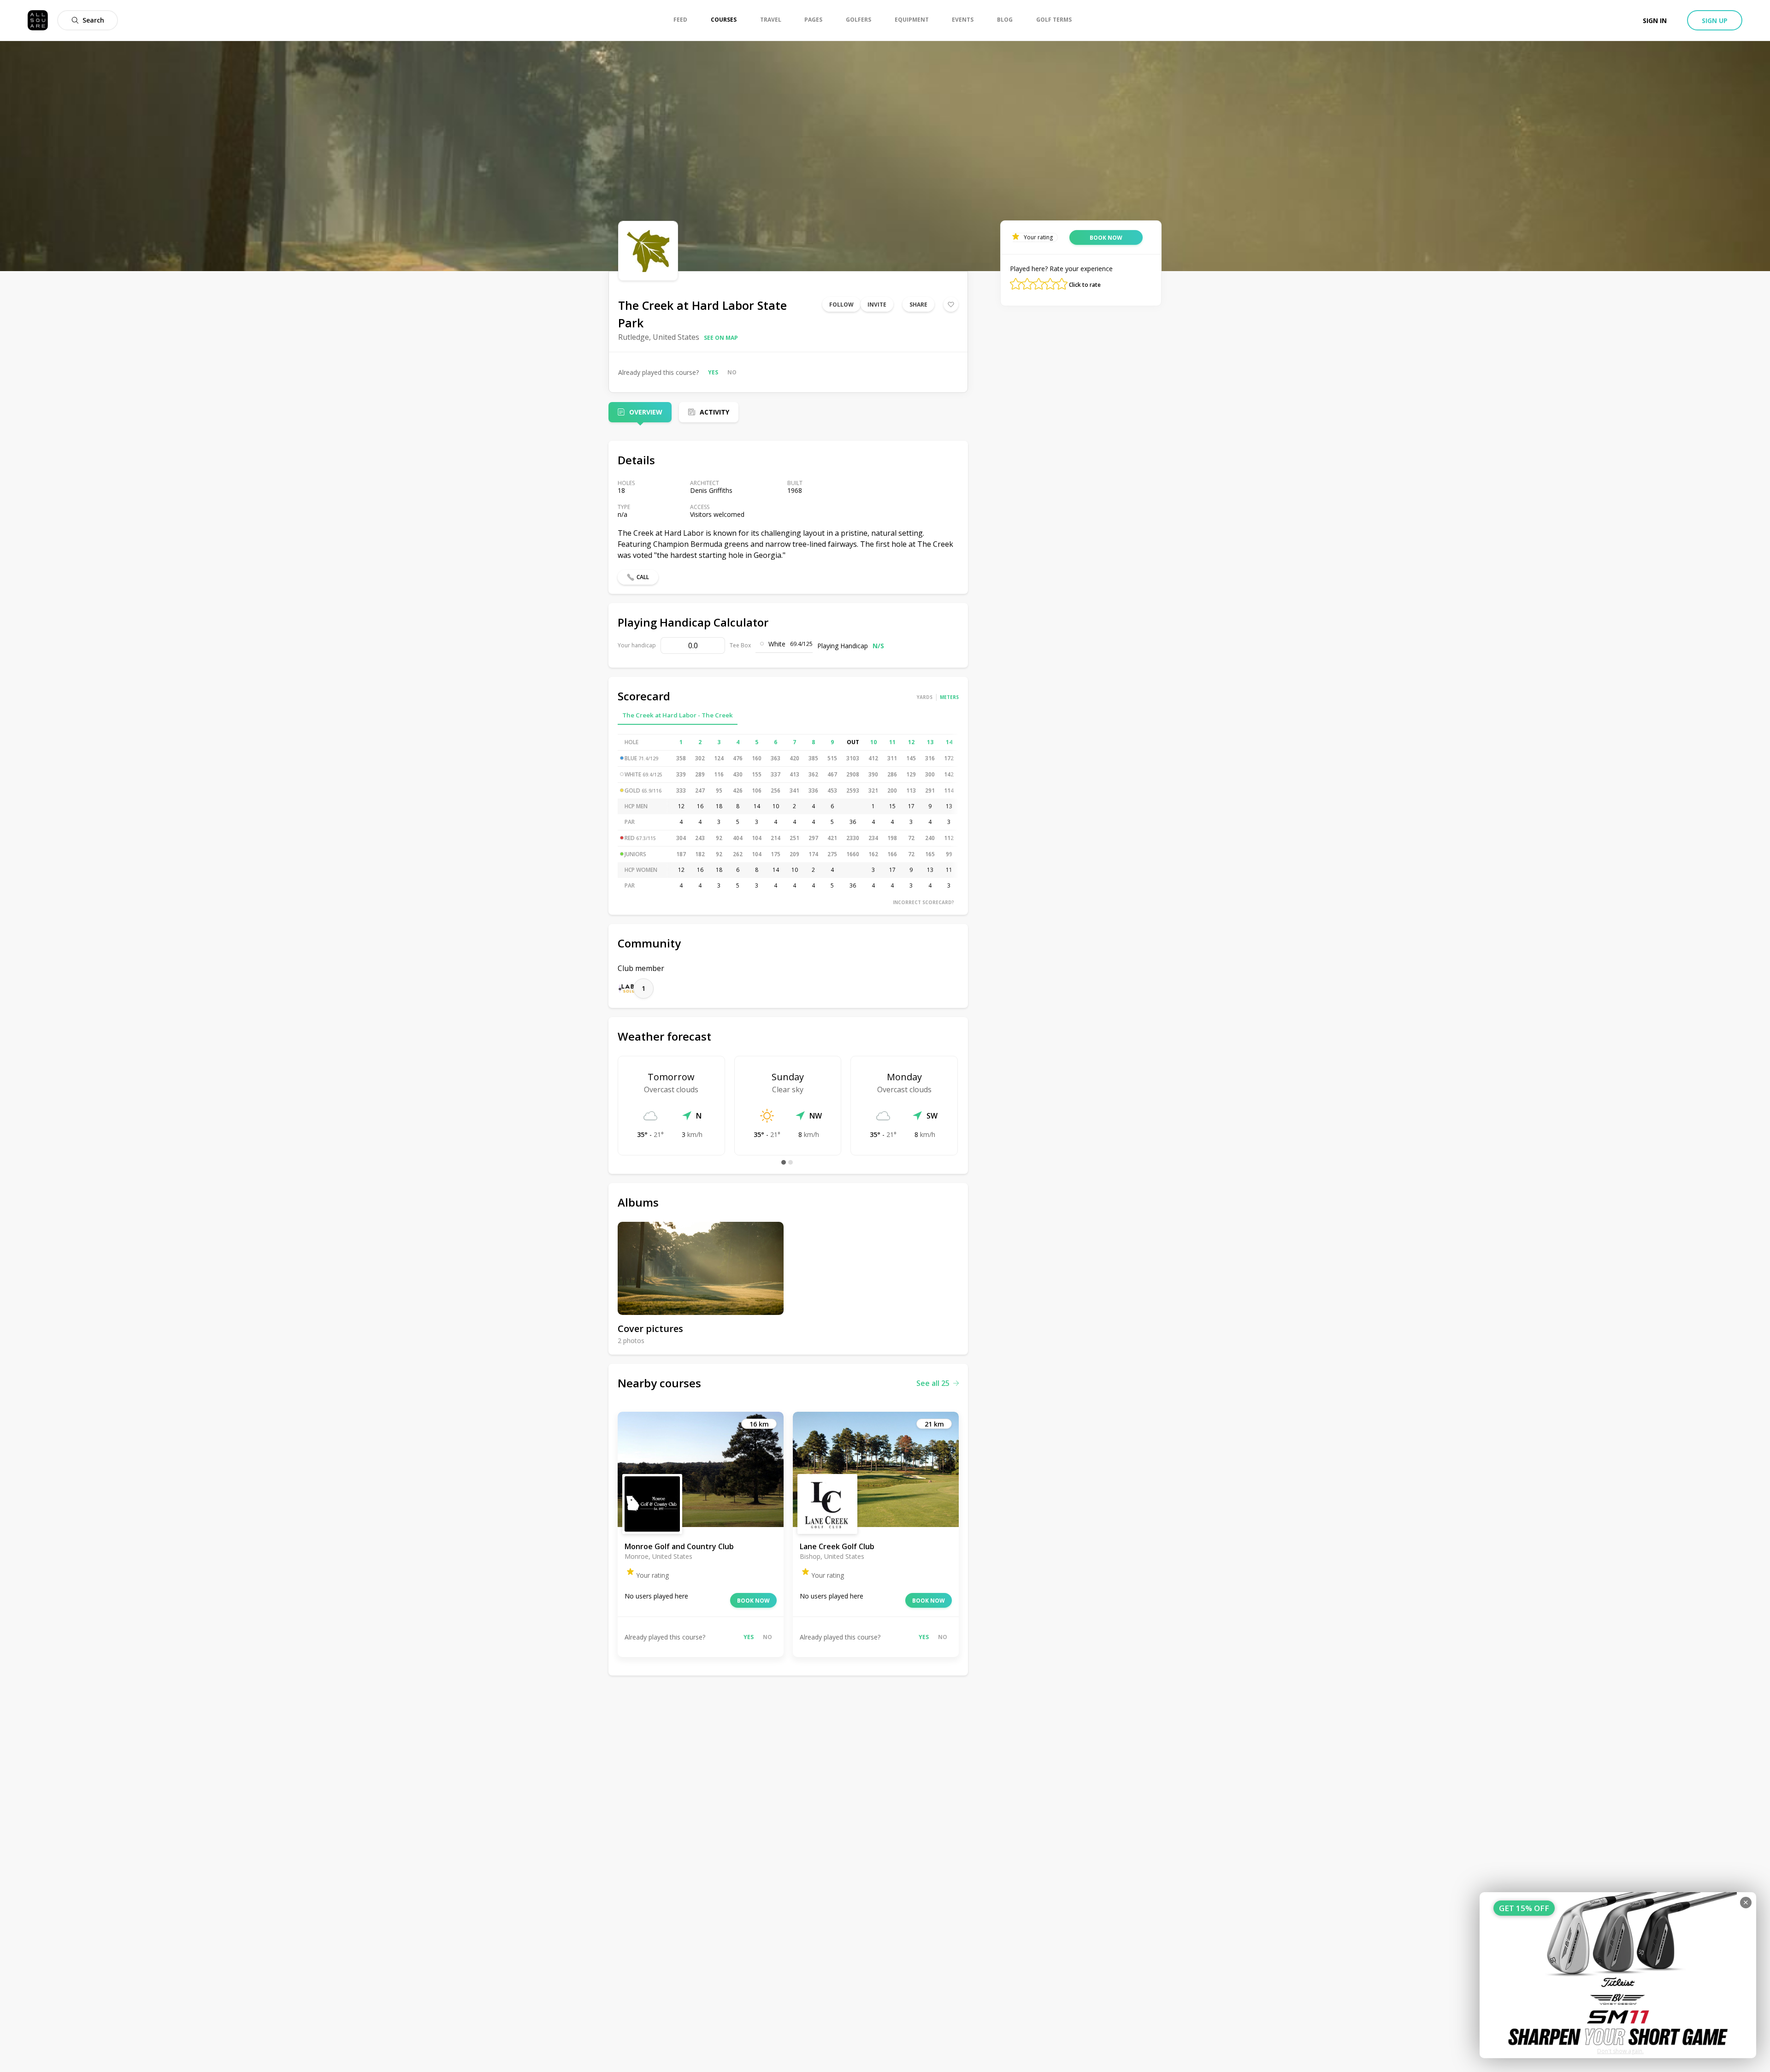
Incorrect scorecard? (923, 902)
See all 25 (933, 1383)
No (732, 372)
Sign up (1715, 21)
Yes (713, 372)
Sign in (1655, 21)
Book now (753, 1601)
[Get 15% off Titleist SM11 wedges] (1618, 1975)
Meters (949, 697)
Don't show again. (1620, 2051)
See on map (721, 338)
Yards (925, 697)
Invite (877, 305)
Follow (841, 305)
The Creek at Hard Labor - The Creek (678, 715)
